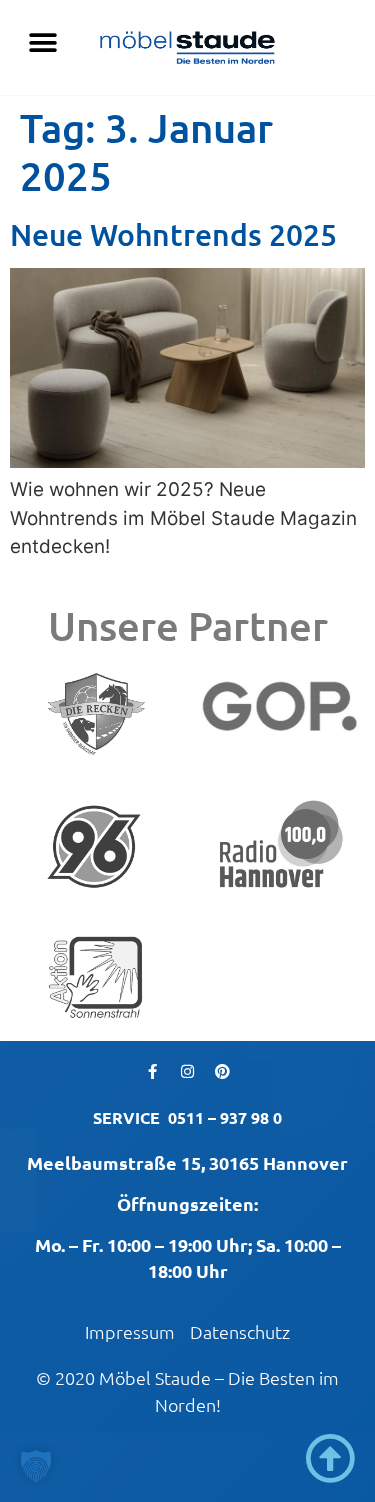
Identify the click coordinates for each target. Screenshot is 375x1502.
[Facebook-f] (153, 1071)
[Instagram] (188, 1071)
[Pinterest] (223, 1071)
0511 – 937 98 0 (225, 1117)
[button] (42, 42)
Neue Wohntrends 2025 (173, 234)
